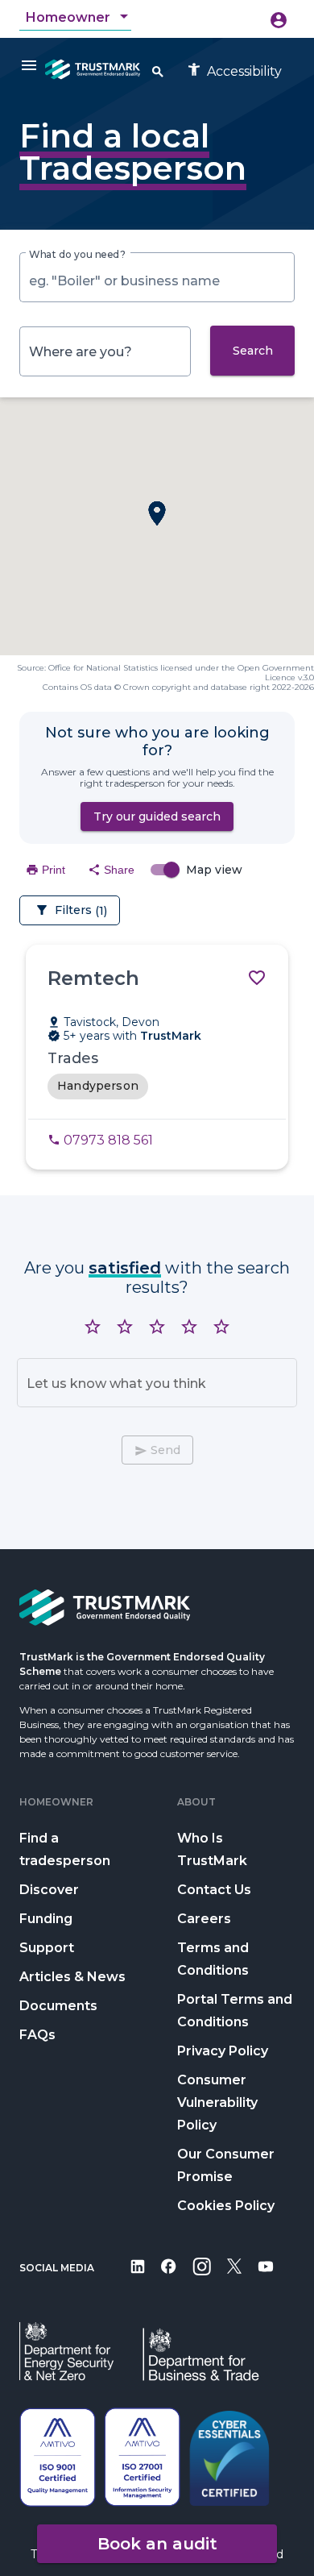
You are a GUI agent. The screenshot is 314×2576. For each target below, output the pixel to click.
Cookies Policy (226, 2206)
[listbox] (157, 1086)
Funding (46, 1919)
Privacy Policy (223, 2051)
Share (111, 870)
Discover (49, 1890)
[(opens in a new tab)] (138, 2277)
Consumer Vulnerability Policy (217, 2102)
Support (47, 1948)
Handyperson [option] (98, 1086)
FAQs (37, 2035)
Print (45, 870)
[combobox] (78, 18)
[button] (157, 513)
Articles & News (72, 1977)
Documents (58, 2006)
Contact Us (214, 1890)
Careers (204, 1919)
